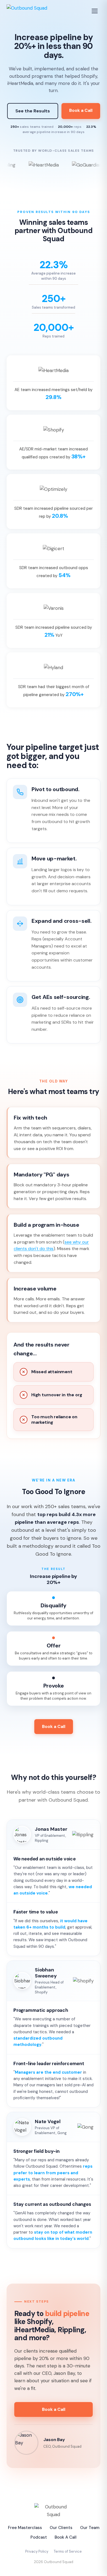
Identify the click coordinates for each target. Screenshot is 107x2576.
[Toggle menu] (95, 11)
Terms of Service (68, 2551)
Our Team (90, 2528)
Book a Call (81, 110)
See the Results (33, 111)
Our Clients (61, 2528)
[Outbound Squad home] (27, 11)
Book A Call (66, 2537)
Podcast (39, 2537)
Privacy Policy (37, 2551)
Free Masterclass (25, 2528)
